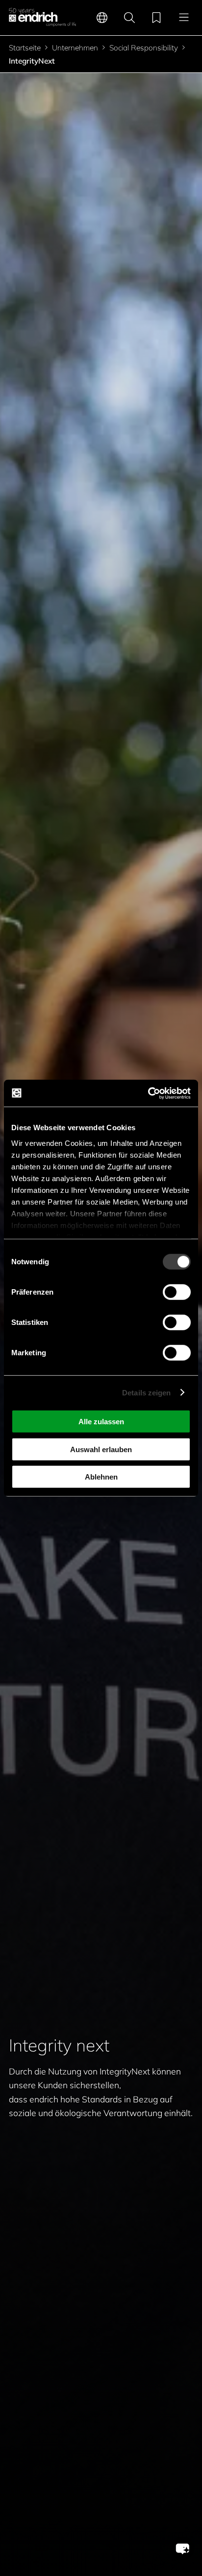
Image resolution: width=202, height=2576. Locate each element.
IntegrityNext (32, 61)
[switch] (177, 1292)
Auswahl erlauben (101, 1449)
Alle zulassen (101, 1422)
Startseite (25, 48)
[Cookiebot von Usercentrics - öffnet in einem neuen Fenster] (148, 1093)
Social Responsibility (144, 48)
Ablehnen (101, 1477)
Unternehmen (75, 48)
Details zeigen (146, 1392)
